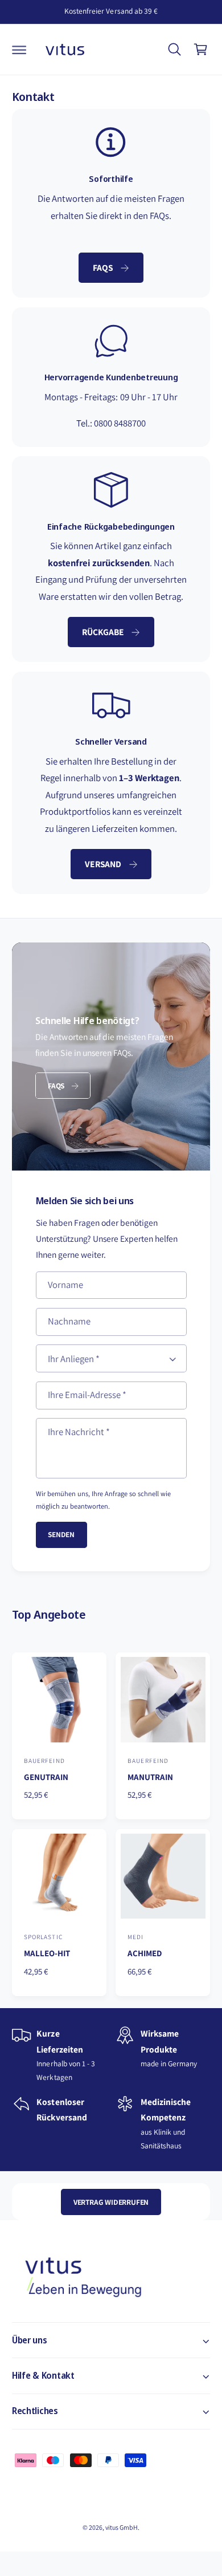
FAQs (103, 267)
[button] (19, 50)
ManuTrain (150, 1777)
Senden (61, 1534)
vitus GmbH (122, 2527)
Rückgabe (103, 632)
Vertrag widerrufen (111, 2202)
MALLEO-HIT (47, 1953)
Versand (103, 864)
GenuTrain (46, 1777)
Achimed (145, 1953)
